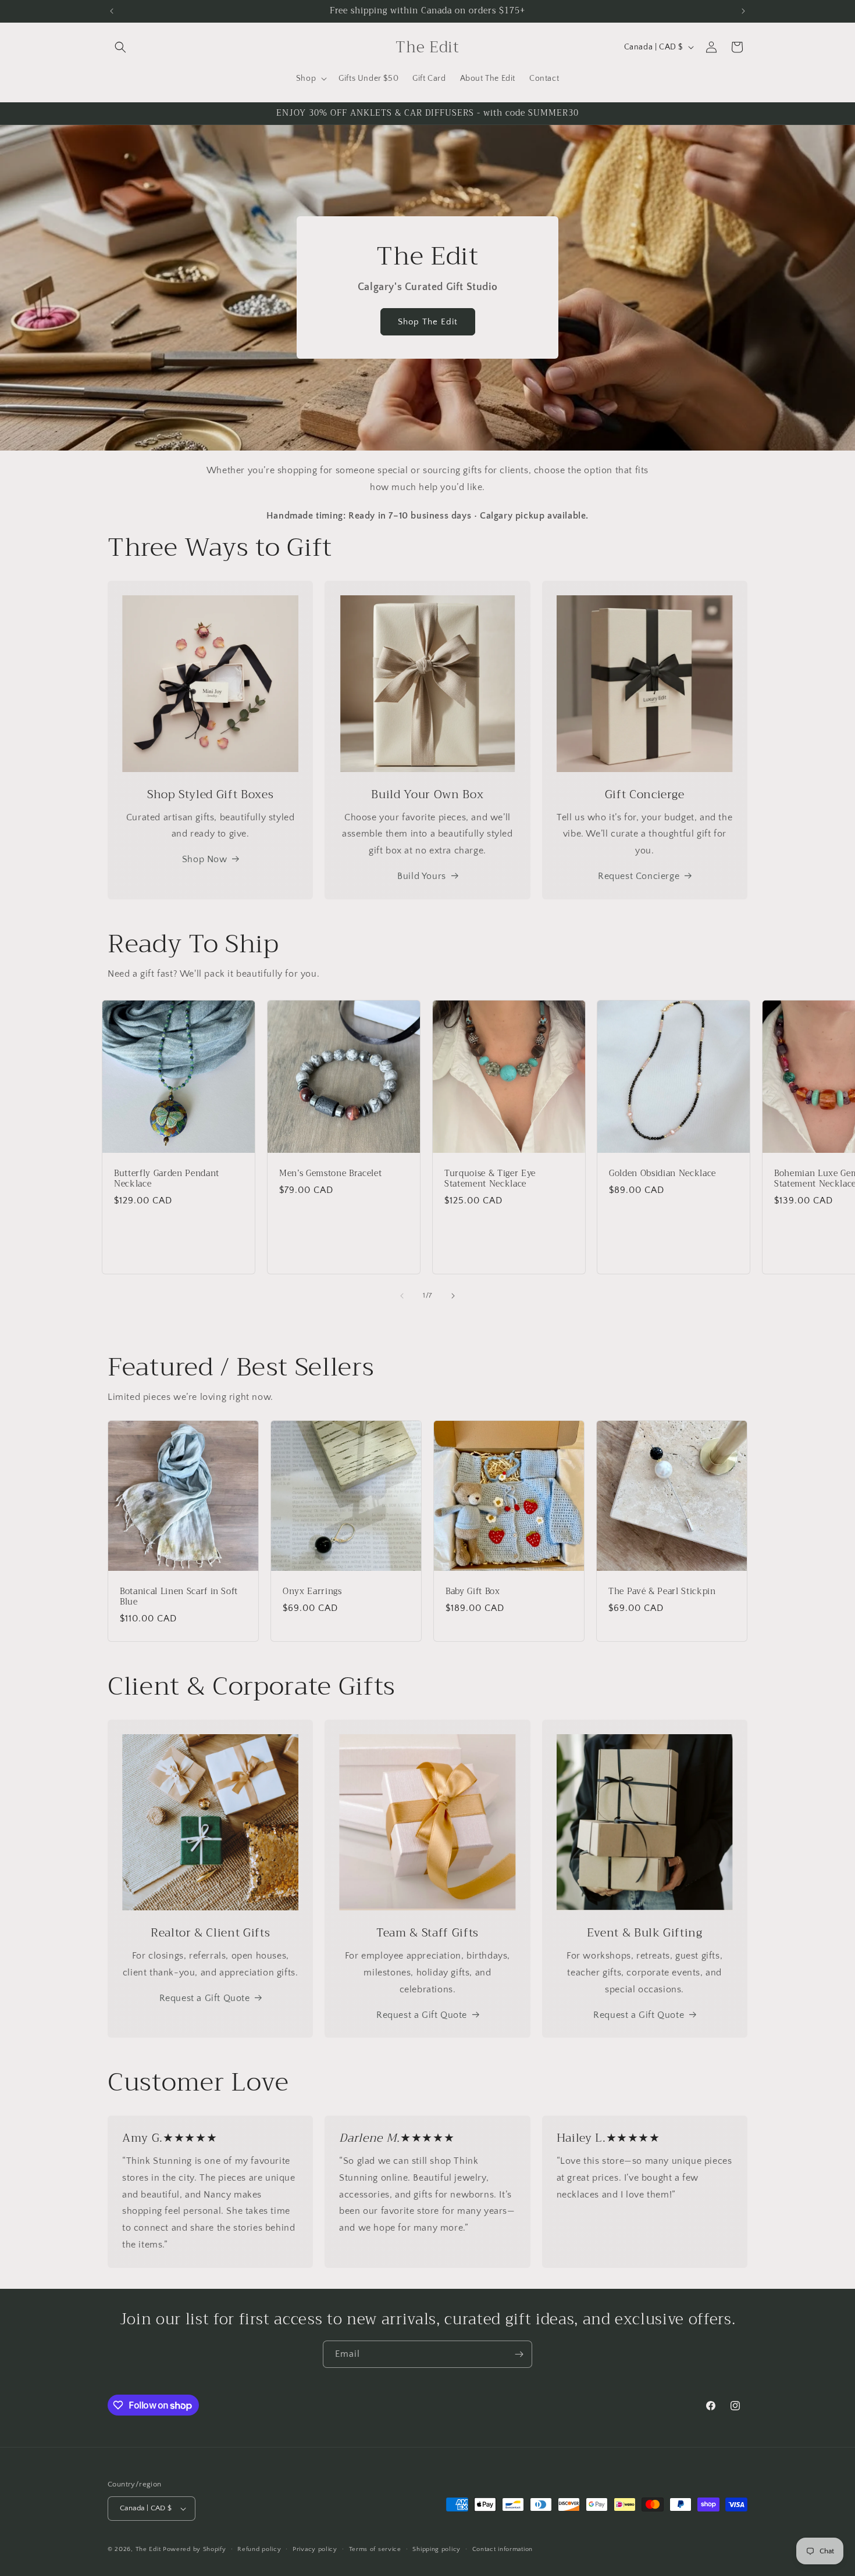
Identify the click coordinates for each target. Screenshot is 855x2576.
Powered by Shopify (195, 2549)
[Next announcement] (743, 11)
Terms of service (375, 2549)
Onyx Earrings (312, 1592)
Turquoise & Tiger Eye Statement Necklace (490, 1178)
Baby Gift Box (473, 1592)
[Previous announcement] (112, 11)
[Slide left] (402, 1296)
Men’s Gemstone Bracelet (330, 1173)
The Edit (148, 2549)
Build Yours (422, 876)
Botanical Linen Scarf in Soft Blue (179, 1597)
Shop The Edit (428, 322)
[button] (120, 47)
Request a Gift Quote (205, 1998)
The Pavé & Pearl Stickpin (662, 1592)
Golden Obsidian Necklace (662, 1173)
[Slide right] (453, 1296)
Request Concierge (639, 876)
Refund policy (259, 2549)
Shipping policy (437, 2549)
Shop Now (205, 859)
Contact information (503, 2549)
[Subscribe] (519, 2354)
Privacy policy (315, 2549)
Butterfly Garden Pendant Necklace (167, 1178)
